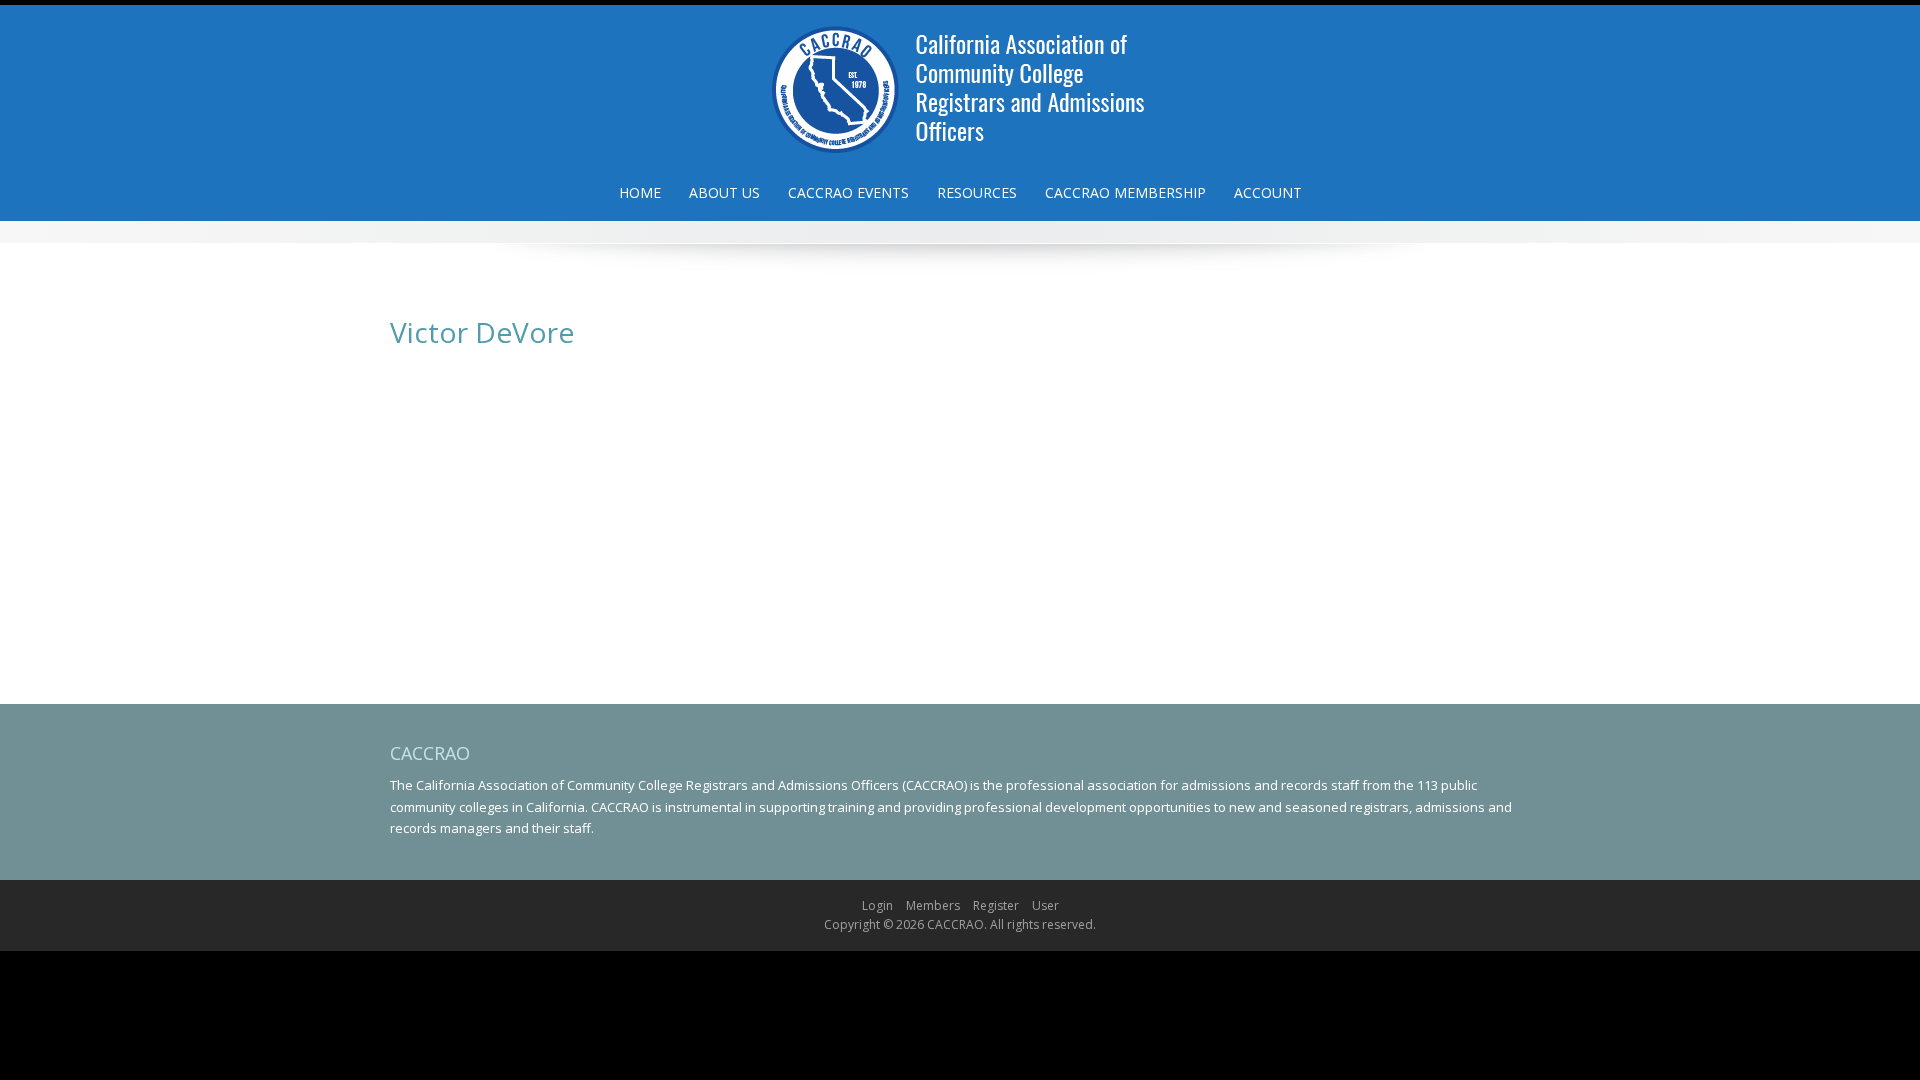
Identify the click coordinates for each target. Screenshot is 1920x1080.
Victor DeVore (723, 389)
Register (996, 905)
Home (640, 192)
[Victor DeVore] (515, 350)
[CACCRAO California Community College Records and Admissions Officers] (960, 83)
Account (1268, 192)
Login (877, 905)
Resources (977, 192)
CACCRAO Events (848, 192)
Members (933, 905)
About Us (724, 192)
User (1045, 905)
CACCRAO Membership (1125, 192)
